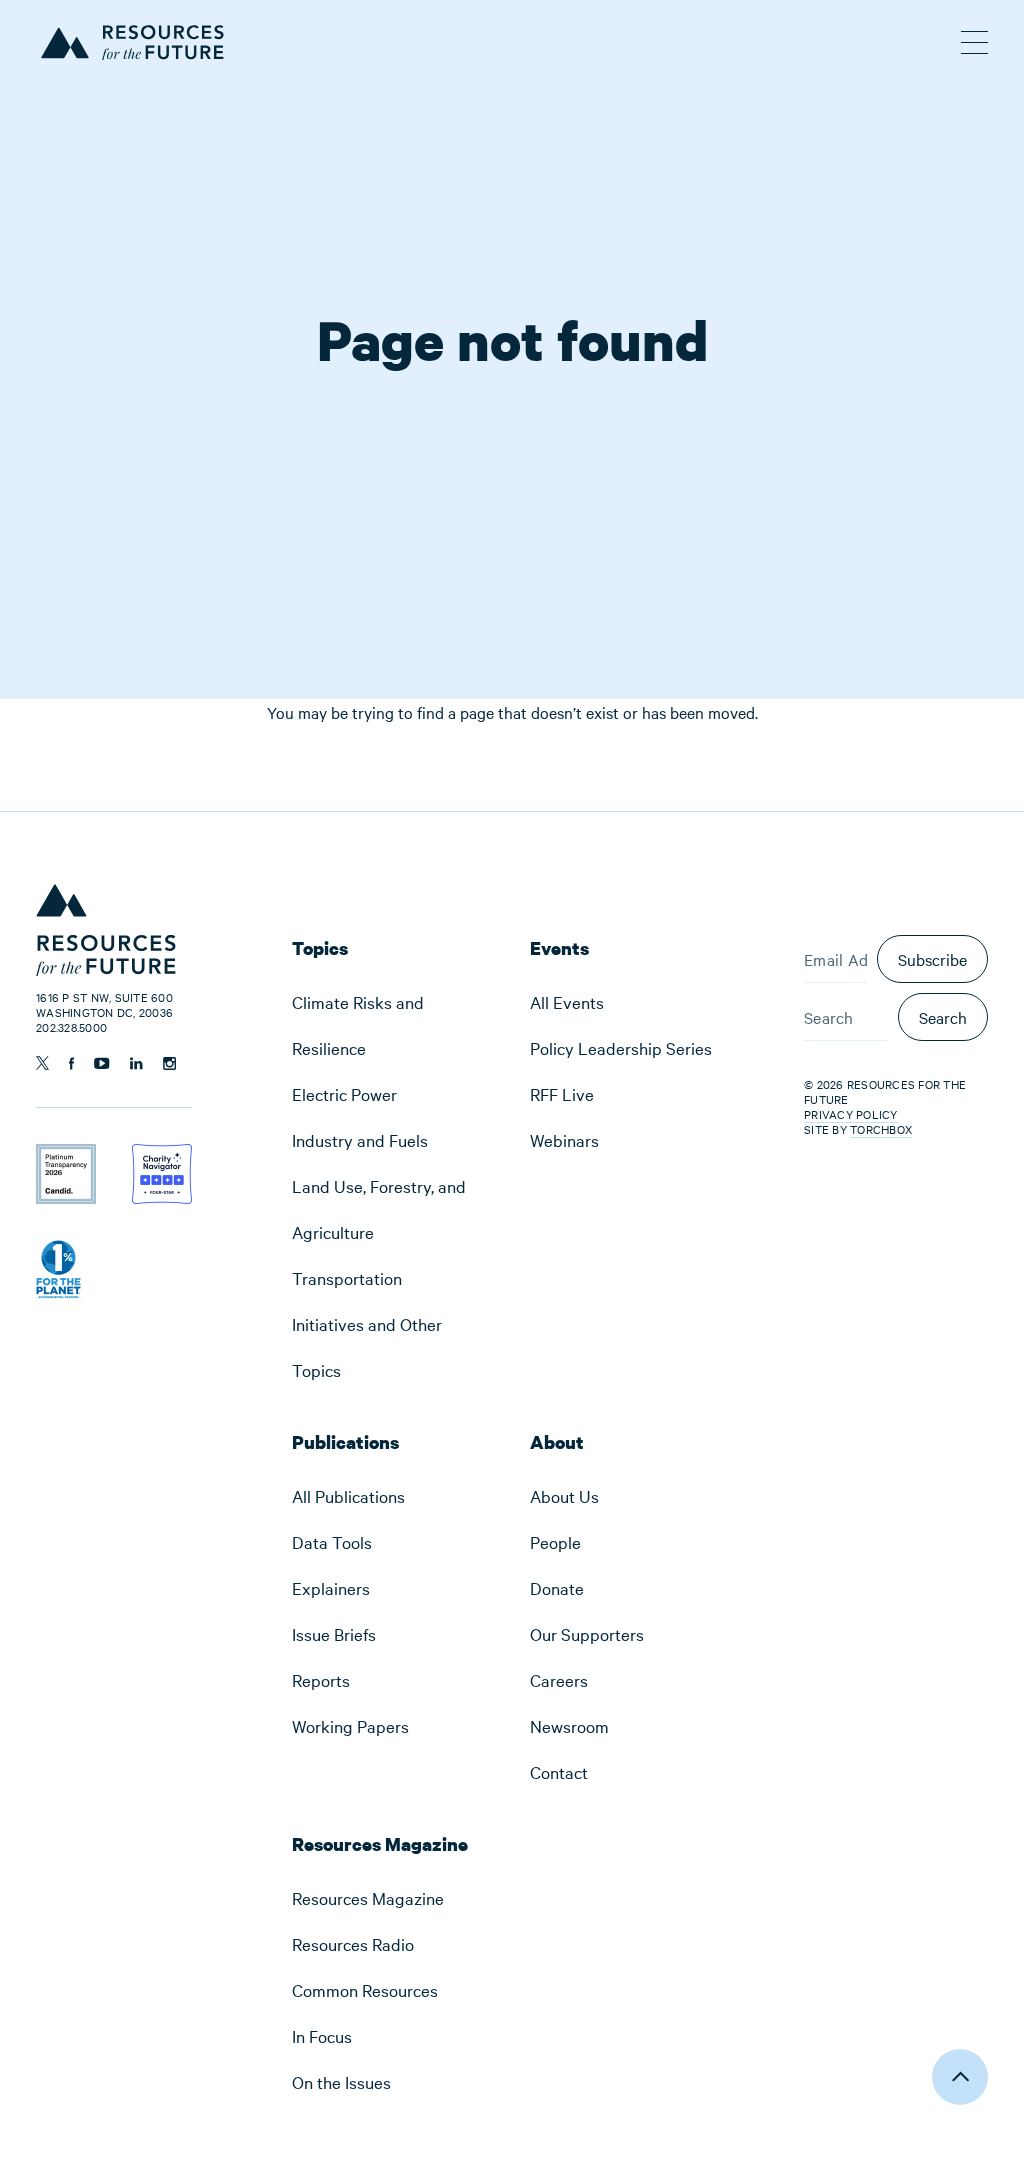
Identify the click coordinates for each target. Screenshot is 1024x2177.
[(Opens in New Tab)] (66, 1157)
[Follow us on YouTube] (102, 1063)
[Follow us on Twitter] (42, 1063)
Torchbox (881, 1129)
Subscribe (932, 959)
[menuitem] (393, 1025)
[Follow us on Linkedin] (136, 1063)
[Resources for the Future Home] (130, 39)
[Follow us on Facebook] (71, 1063)
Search (943, 1017)
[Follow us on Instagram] (169, 1063)
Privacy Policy (851, 1114)
